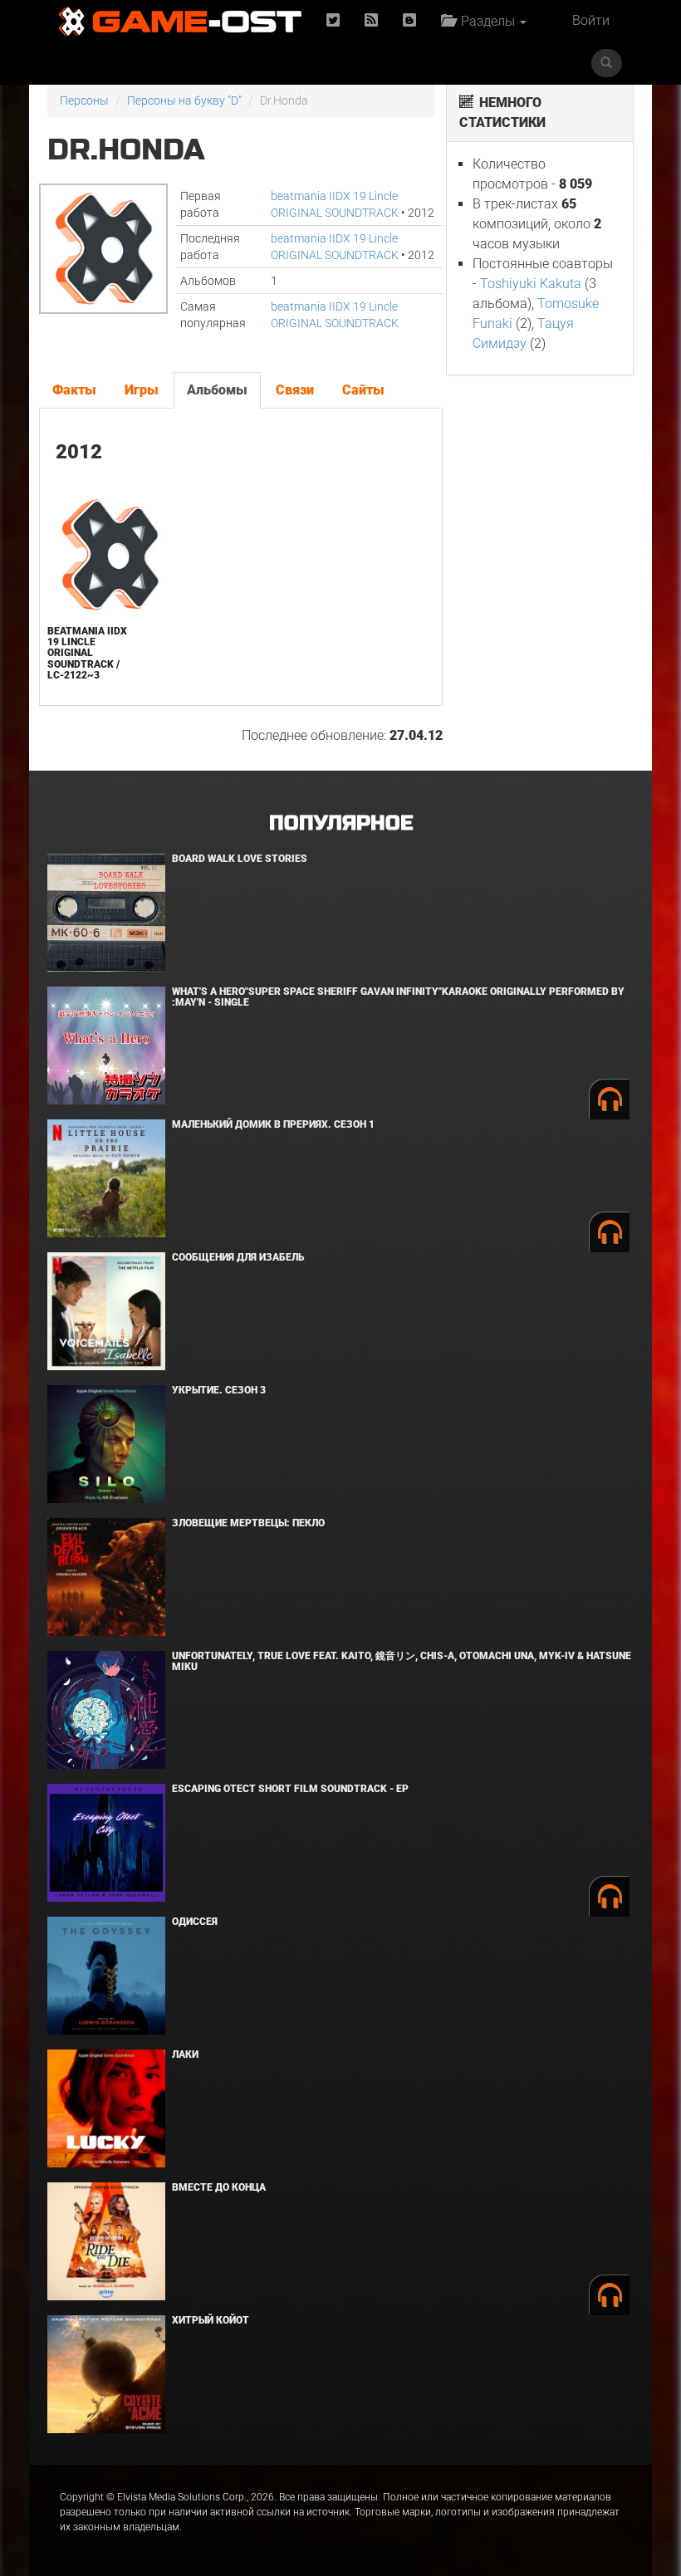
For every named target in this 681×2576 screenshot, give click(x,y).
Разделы (486, 21)
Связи (295, 390)
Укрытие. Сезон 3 (219, 1390)
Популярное (341, 823)
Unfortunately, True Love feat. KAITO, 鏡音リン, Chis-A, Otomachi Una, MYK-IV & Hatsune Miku (402, 1661)
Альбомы (217, 390)
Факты (74, 390)
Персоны (84, 100)
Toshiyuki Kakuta (531, 284)
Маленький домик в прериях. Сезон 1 (273, 1124)
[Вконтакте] (409, 21)
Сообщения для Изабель (238, 1257)
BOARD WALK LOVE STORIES (240, 859)
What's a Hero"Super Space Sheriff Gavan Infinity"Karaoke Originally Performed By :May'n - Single (398, 997)
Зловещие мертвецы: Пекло (248, 1523)
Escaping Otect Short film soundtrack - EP (290, 1789)
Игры (142, 390)
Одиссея (195, 1922)
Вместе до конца (219, 2187)
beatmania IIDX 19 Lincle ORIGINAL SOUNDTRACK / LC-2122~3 (87, 653)
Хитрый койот (211, 2320)
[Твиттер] (333, 21)
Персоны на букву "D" (184, 100)
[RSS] (371, 21)
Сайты (363, 390)
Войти (591, 20)
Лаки (185, 2054)
